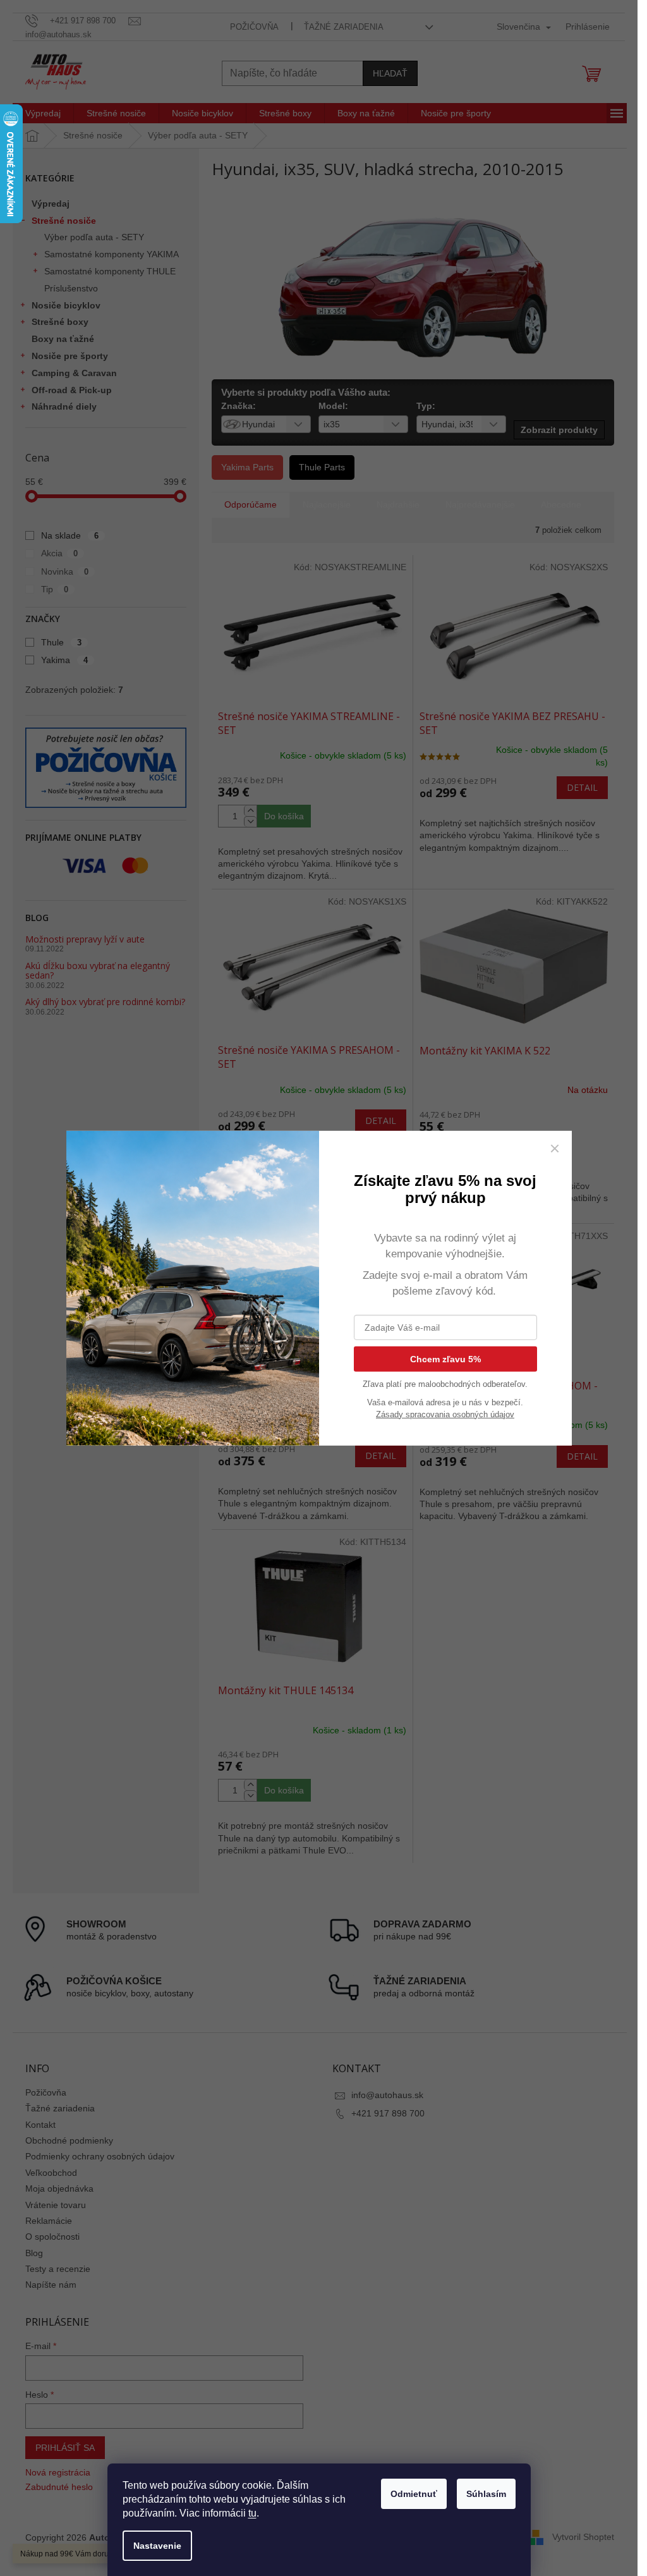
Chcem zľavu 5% (445, 1358)
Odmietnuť (414, 2494)
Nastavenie (157, 2546)
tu (252, 2513)
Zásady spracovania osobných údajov (445, 1414)
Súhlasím (486, 2494)
